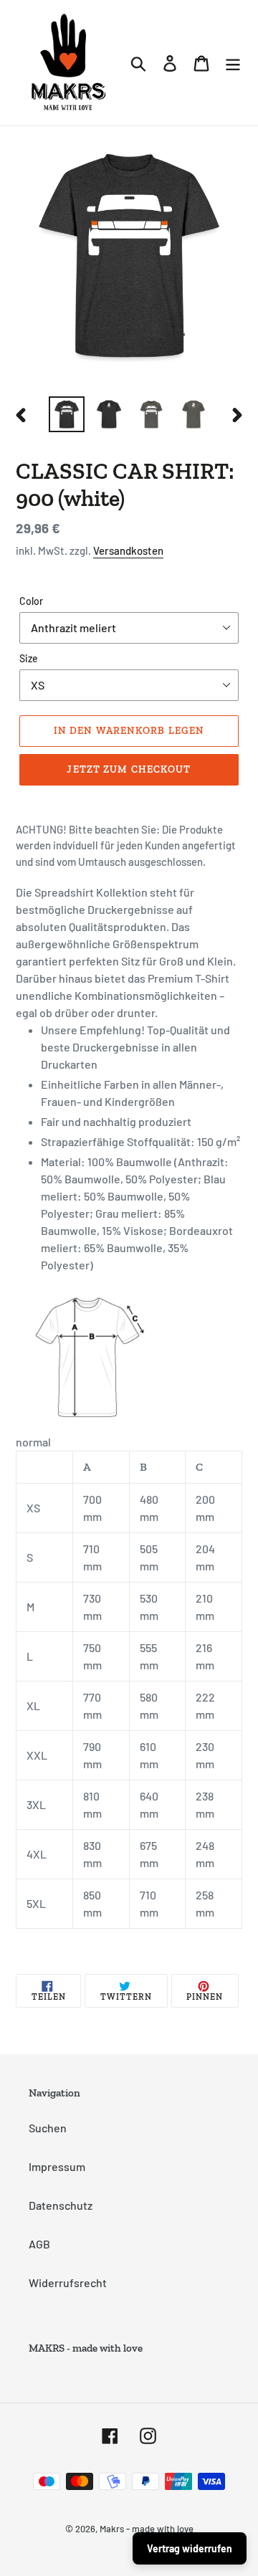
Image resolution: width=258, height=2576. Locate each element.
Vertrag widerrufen (190, 2548)
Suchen (48, 2128)
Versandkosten (128, 550)
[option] (66, 414)
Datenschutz (61, 2205)
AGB (39, 2244)
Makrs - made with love (147, 2529)
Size (29, 658)
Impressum (57, 2166)
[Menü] (233, 63)
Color (31, 601)
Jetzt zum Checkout (129, 769)
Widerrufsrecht (68, 2282)
